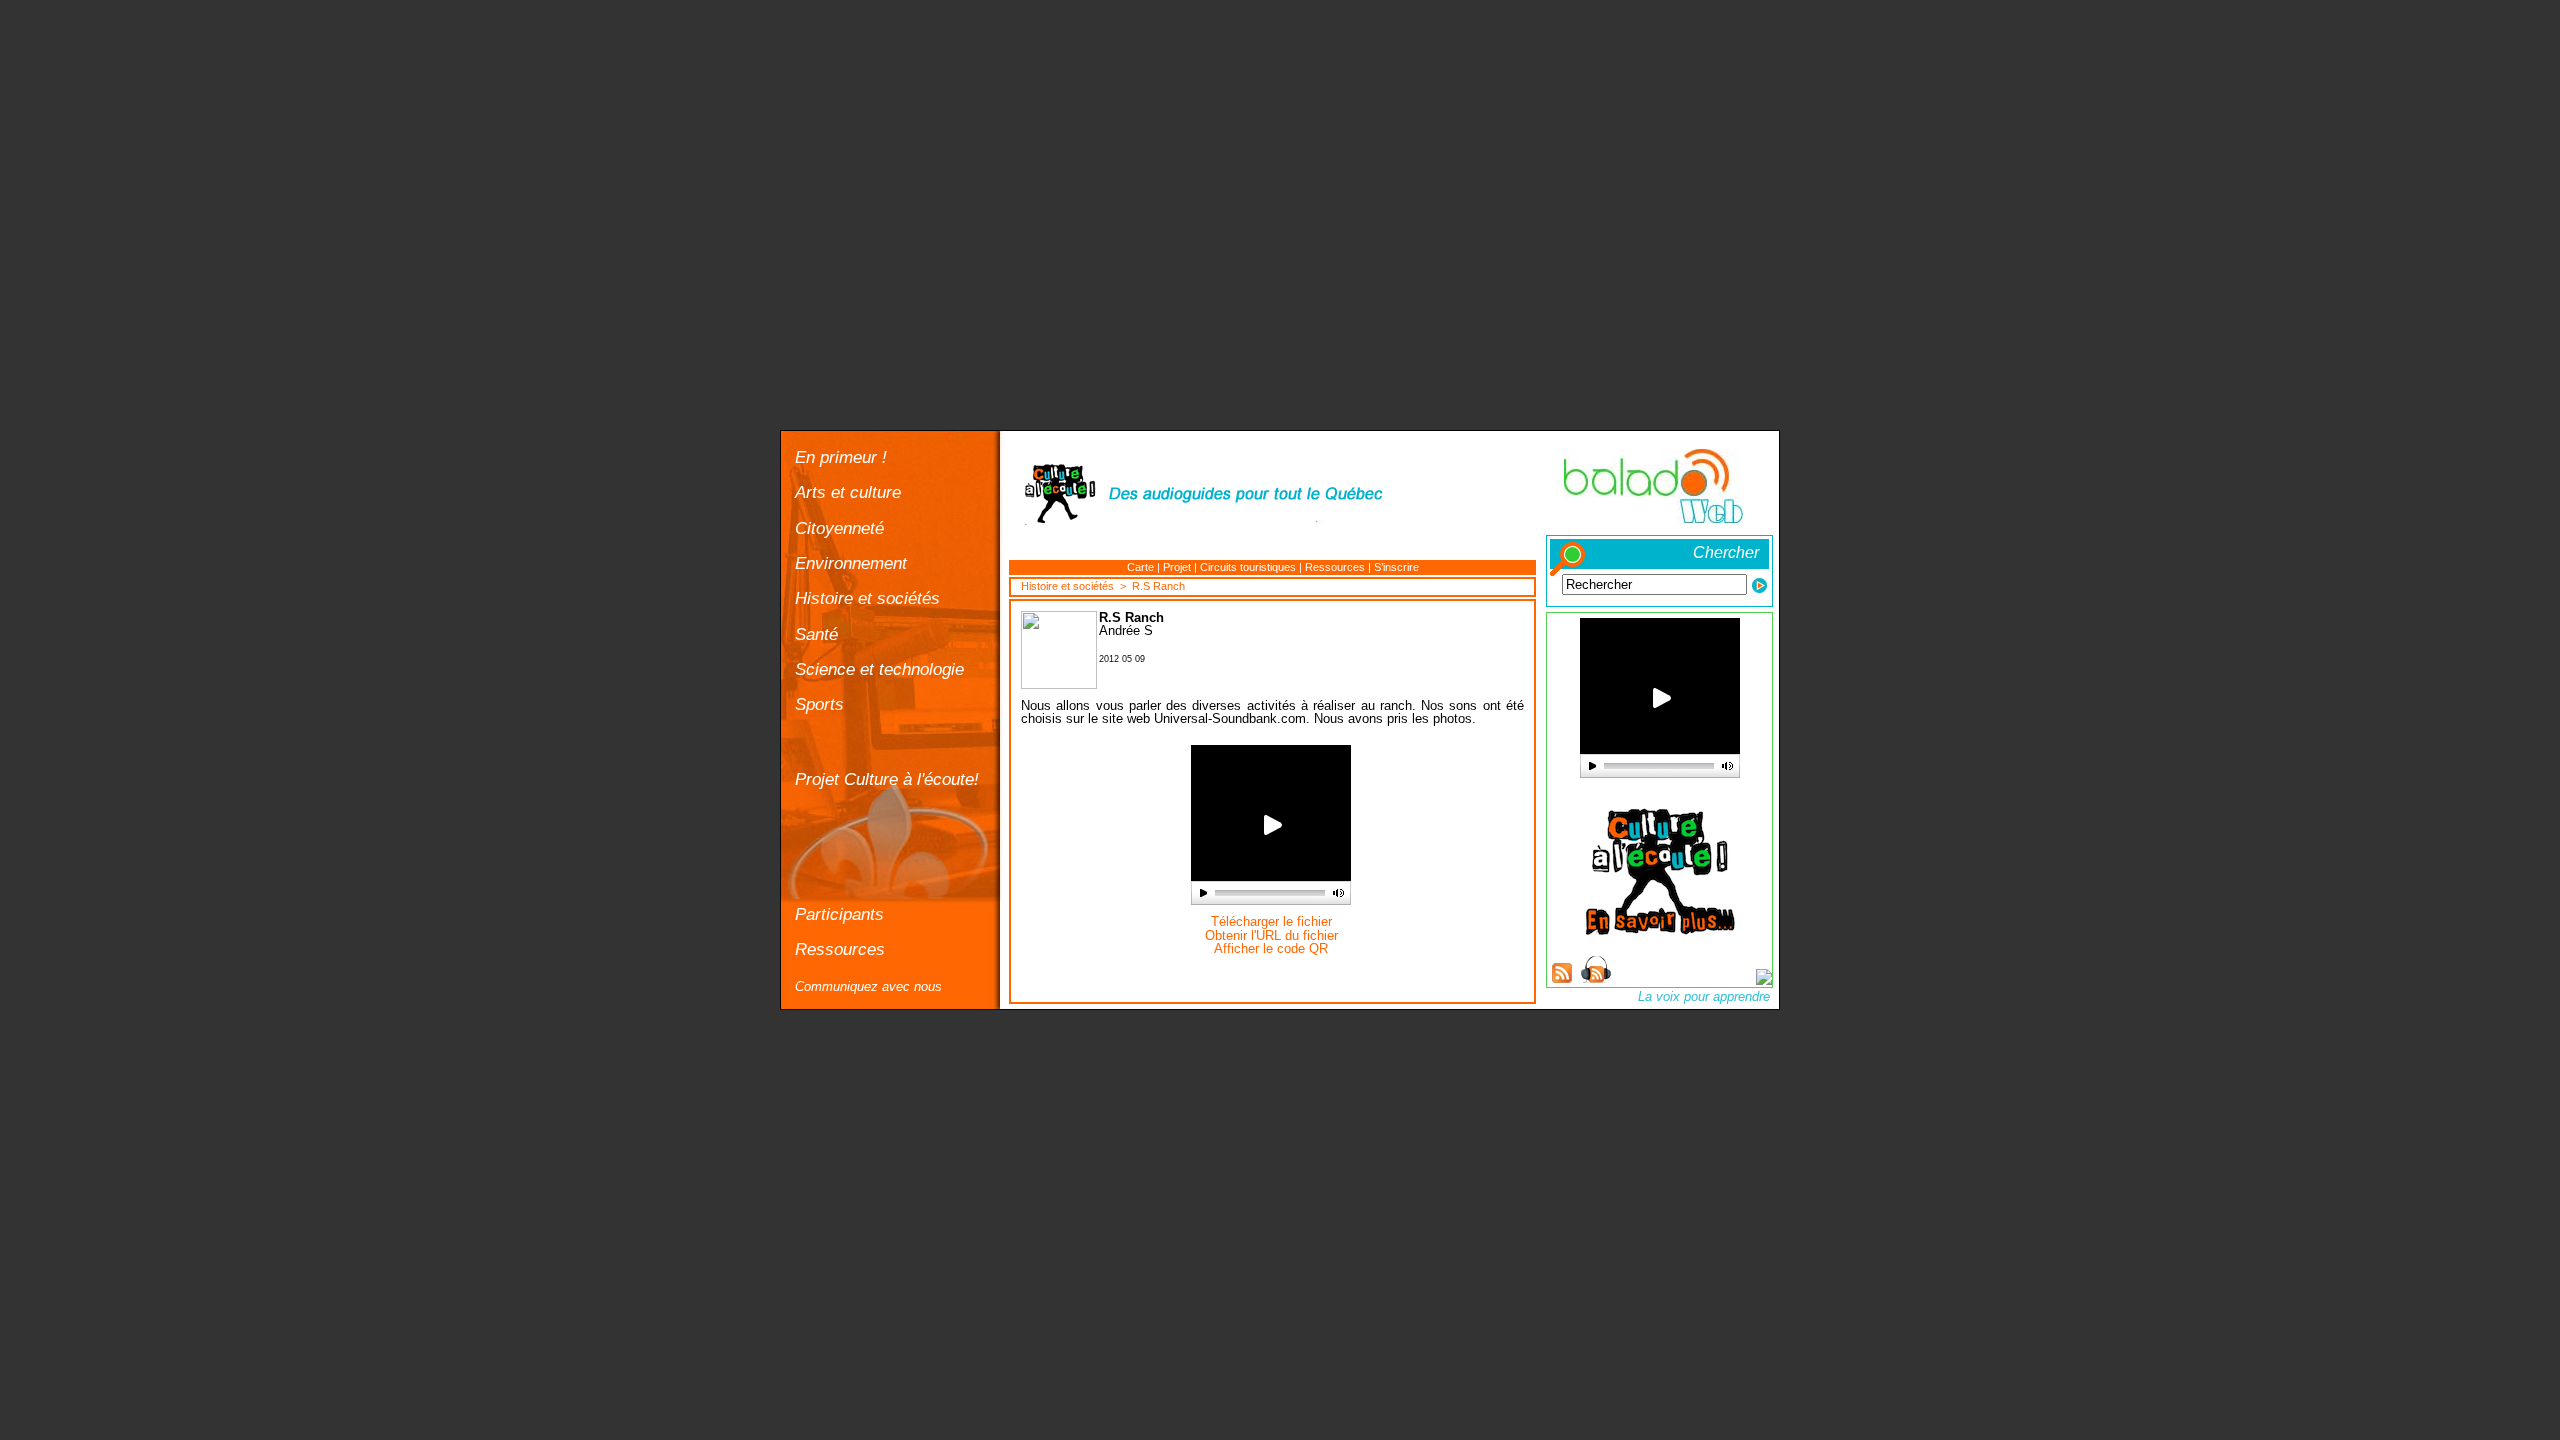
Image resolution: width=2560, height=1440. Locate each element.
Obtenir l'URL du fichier (1271, 935)
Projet (1177, 567)
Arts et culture (848, 492)
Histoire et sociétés (867, 598)
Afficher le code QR (1271, 948)
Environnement (851, 563)
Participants (839, 914)
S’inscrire (1396, 567)
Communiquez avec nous (868, 986)
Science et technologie (879, 669)
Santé (816, 634)
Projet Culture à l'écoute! (887, 779)
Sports (819, 704)
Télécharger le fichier (1271, 921)
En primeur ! (841, 457)
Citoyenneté (839, 528)
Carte (1140, 567)
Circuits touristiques (1248, 567)
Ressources (840, 949)
